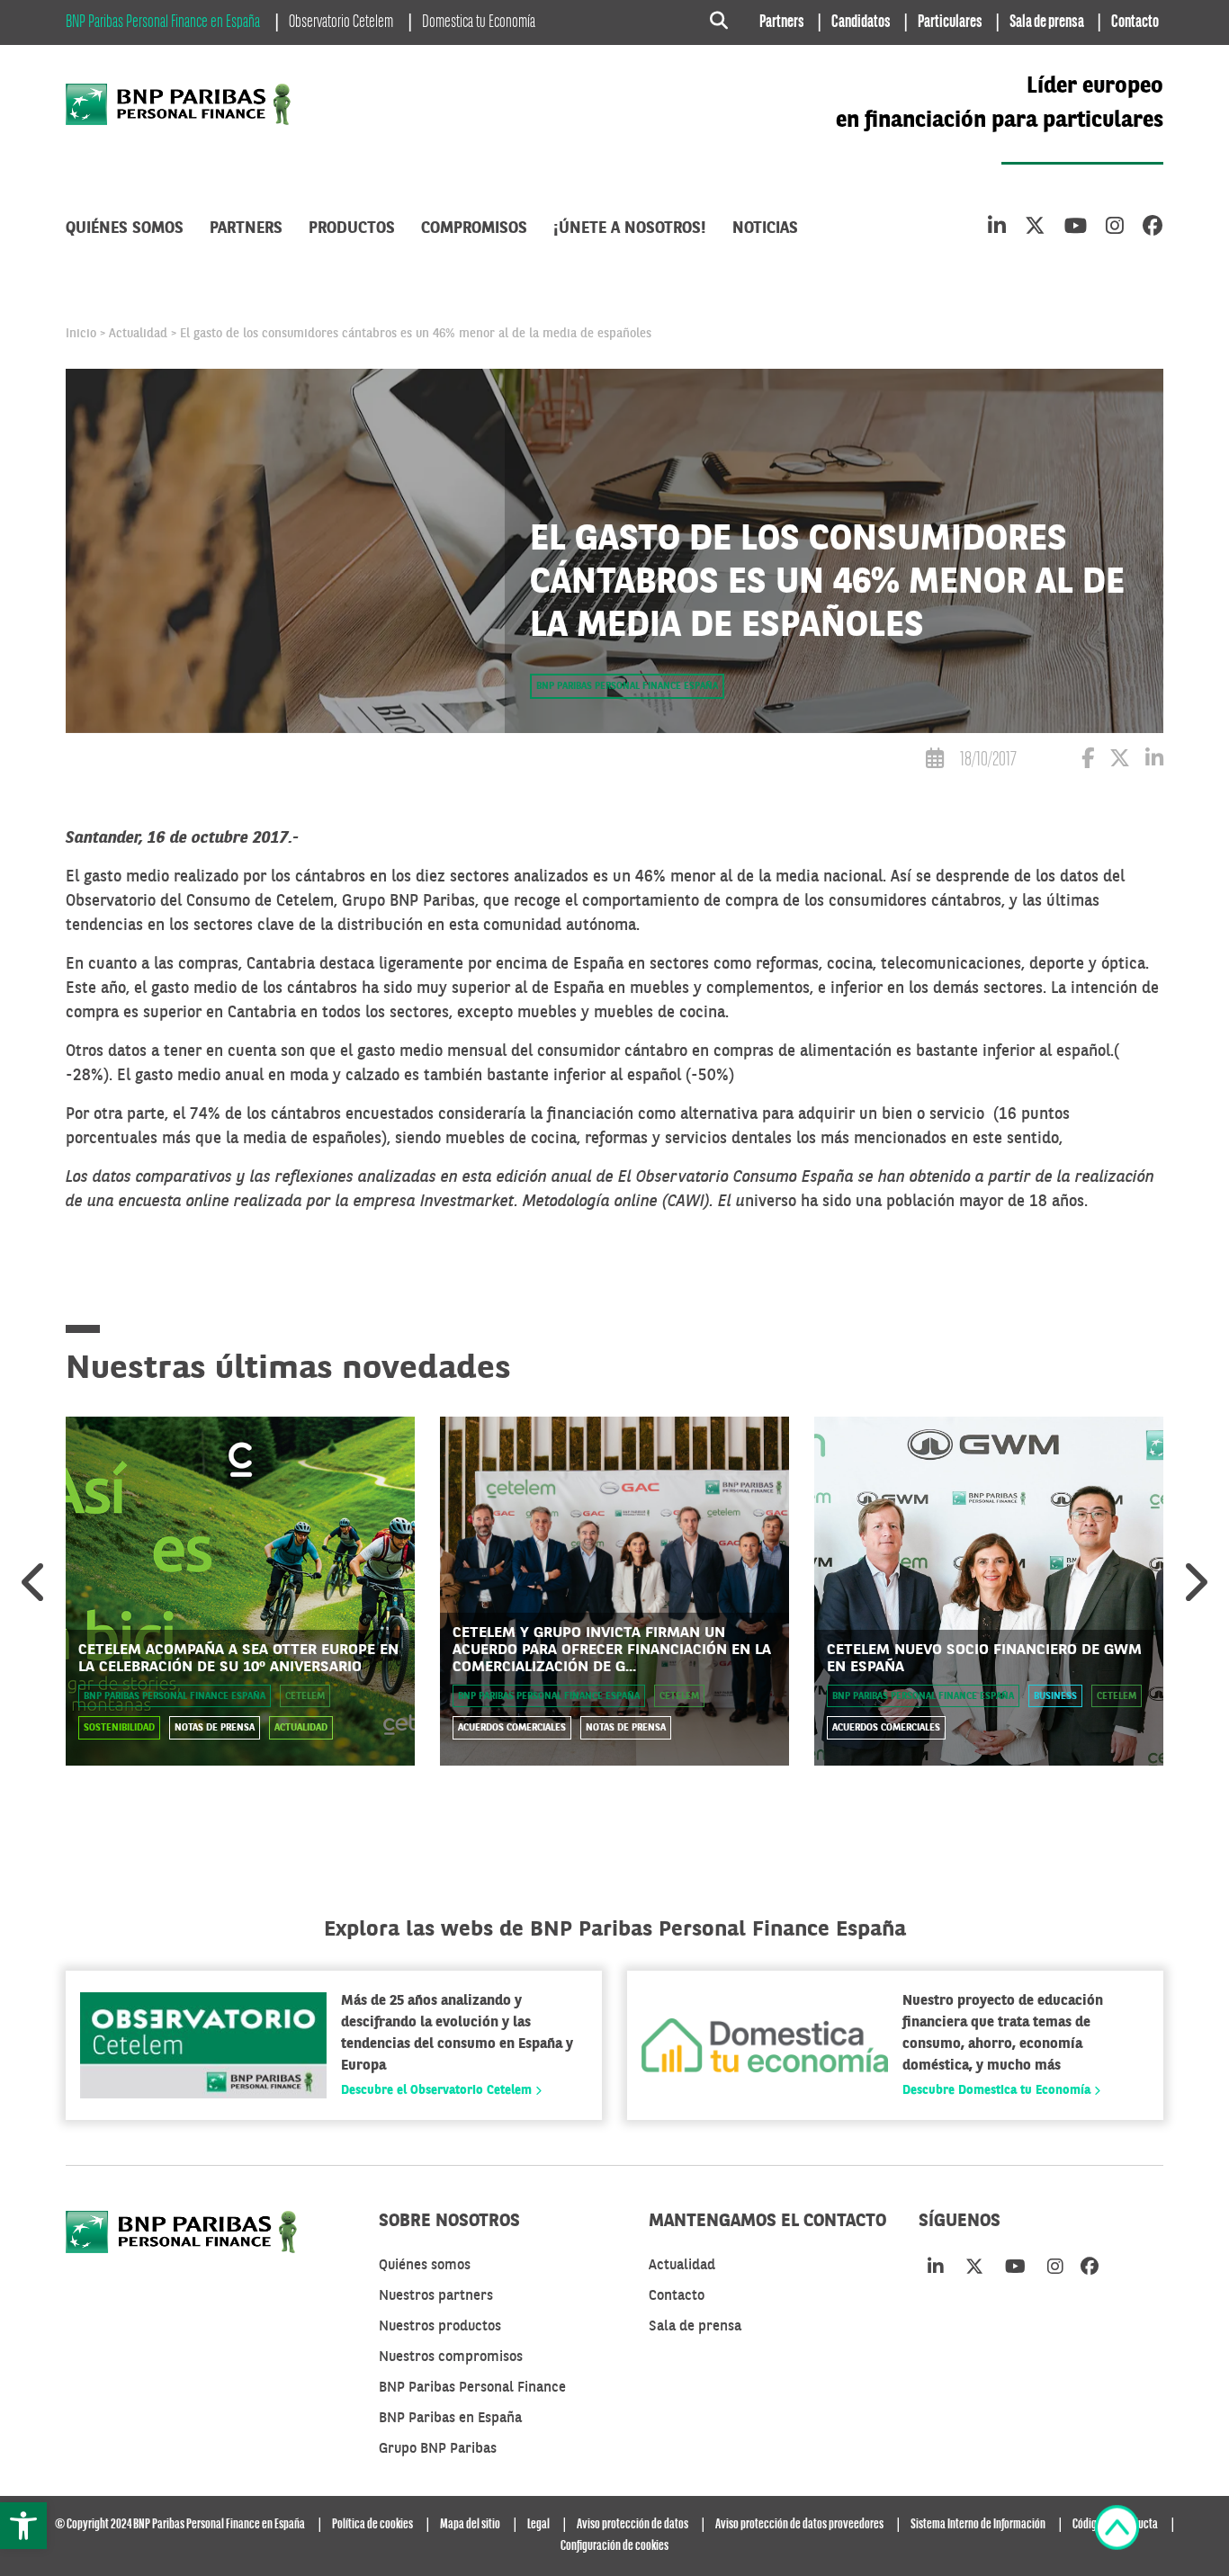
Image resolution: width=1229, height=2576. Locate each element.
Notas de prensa (215, 1728)
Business (1055, 1697)
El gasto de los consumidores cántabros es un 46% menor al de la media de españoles (416, 334)
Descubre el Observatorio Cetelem (438, 2090)
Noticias (765, 228)
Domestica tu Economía (479, 22)
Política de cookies (372, 2525)
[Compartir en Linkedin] (1154, 761)
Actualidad (138, 334)
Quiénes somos (125, 228)
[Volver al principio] (1117, 2531)
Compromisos (474, 228)
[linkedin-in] (997, 228)
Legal (538, 2525)
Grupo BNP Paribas (438, 2449)
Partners (782, 22)
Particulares (950, 22)
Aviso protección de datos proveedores (799, 2525)
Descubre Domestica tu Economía (998, 2090)
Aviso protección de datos (632, 2525)
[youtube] (1076, 228)
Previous (35, 1582)
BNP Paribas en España (450, 2419)
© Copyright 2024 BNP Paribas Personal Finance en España (180, 2525)
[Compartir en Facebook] (1088, 761)
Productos (352, 228)
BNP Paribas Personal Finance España (627, 687)
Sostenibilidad (119, 1728)
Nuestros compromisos (451, 2357)
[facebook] (1153, 228)
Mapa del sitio (470, 2525)
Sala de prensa (1047, 22)
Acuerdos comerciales (512, 1728)
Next (1194, 1582)
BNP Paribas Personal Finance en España (163, 22)
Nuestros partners (436, 2296)
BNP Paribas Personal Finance (472, 2388)
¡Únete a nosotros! (630, 228)
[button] (23, 2526)
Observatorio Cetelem (341, 22)
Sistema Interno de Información (978, 2525)
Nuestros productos (440, 2327)
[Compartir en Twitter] (1120, 761)
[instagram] (1115, 228)
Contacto (1135, 22)
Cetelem (305, 1697)
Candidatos (861, 22)
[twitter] (1035, 228)
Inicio (81, 334)
